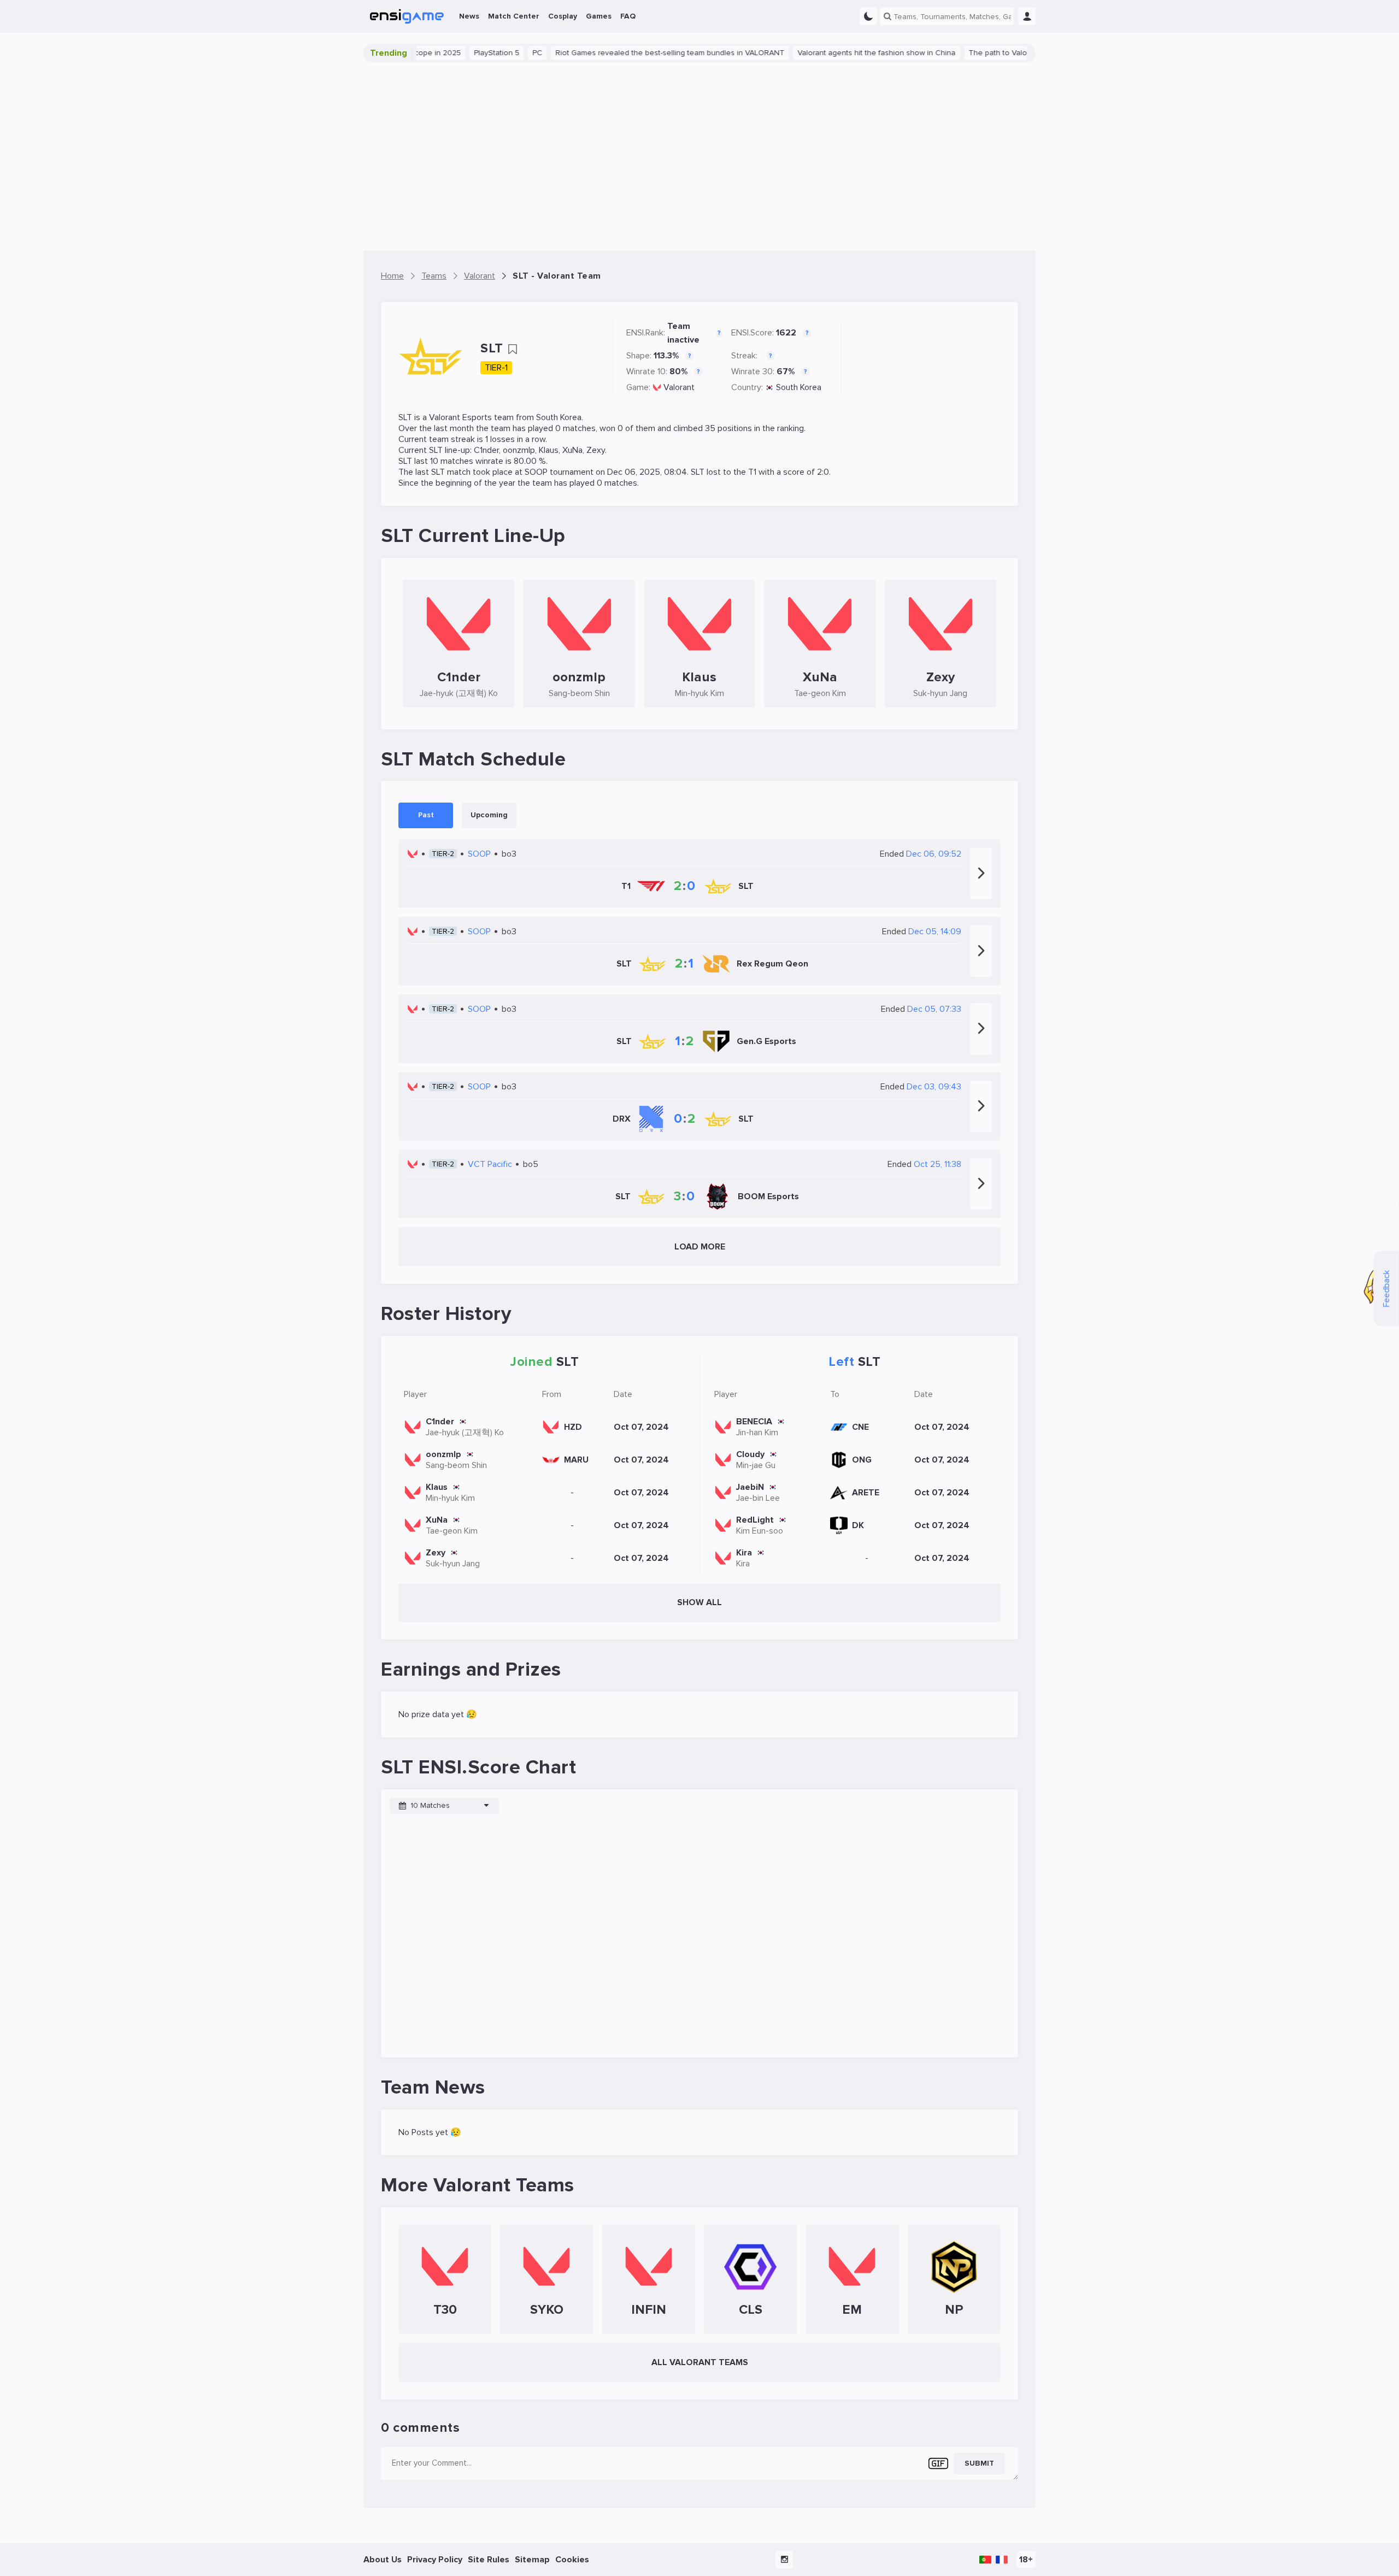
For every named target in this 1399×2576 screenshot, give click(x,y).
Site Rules (489, 2560)
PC (487, 53)
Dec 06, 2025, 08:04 (647, 472)
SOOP (536, 472)
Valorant (679, 387)
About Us (383, 2560)
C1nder (486, 450)
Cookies (572, 2560)
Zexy (596, 450)
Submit (979, 2463)
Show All (699, 1602)
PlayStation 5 (447, 53)
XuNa (572, 450)
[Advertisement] (699, 156)
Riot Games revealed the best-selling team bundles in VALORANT (620, 53)
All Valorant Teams (700, 2362)
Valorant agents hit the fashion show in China (827, 53)
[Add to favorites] (513, 349)
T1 (752, 472)
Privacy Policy (435, 2560)
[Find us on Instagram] (784, 2560)
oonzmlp (519, 450)
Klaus (549, 450)
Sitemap (532, 2560)
